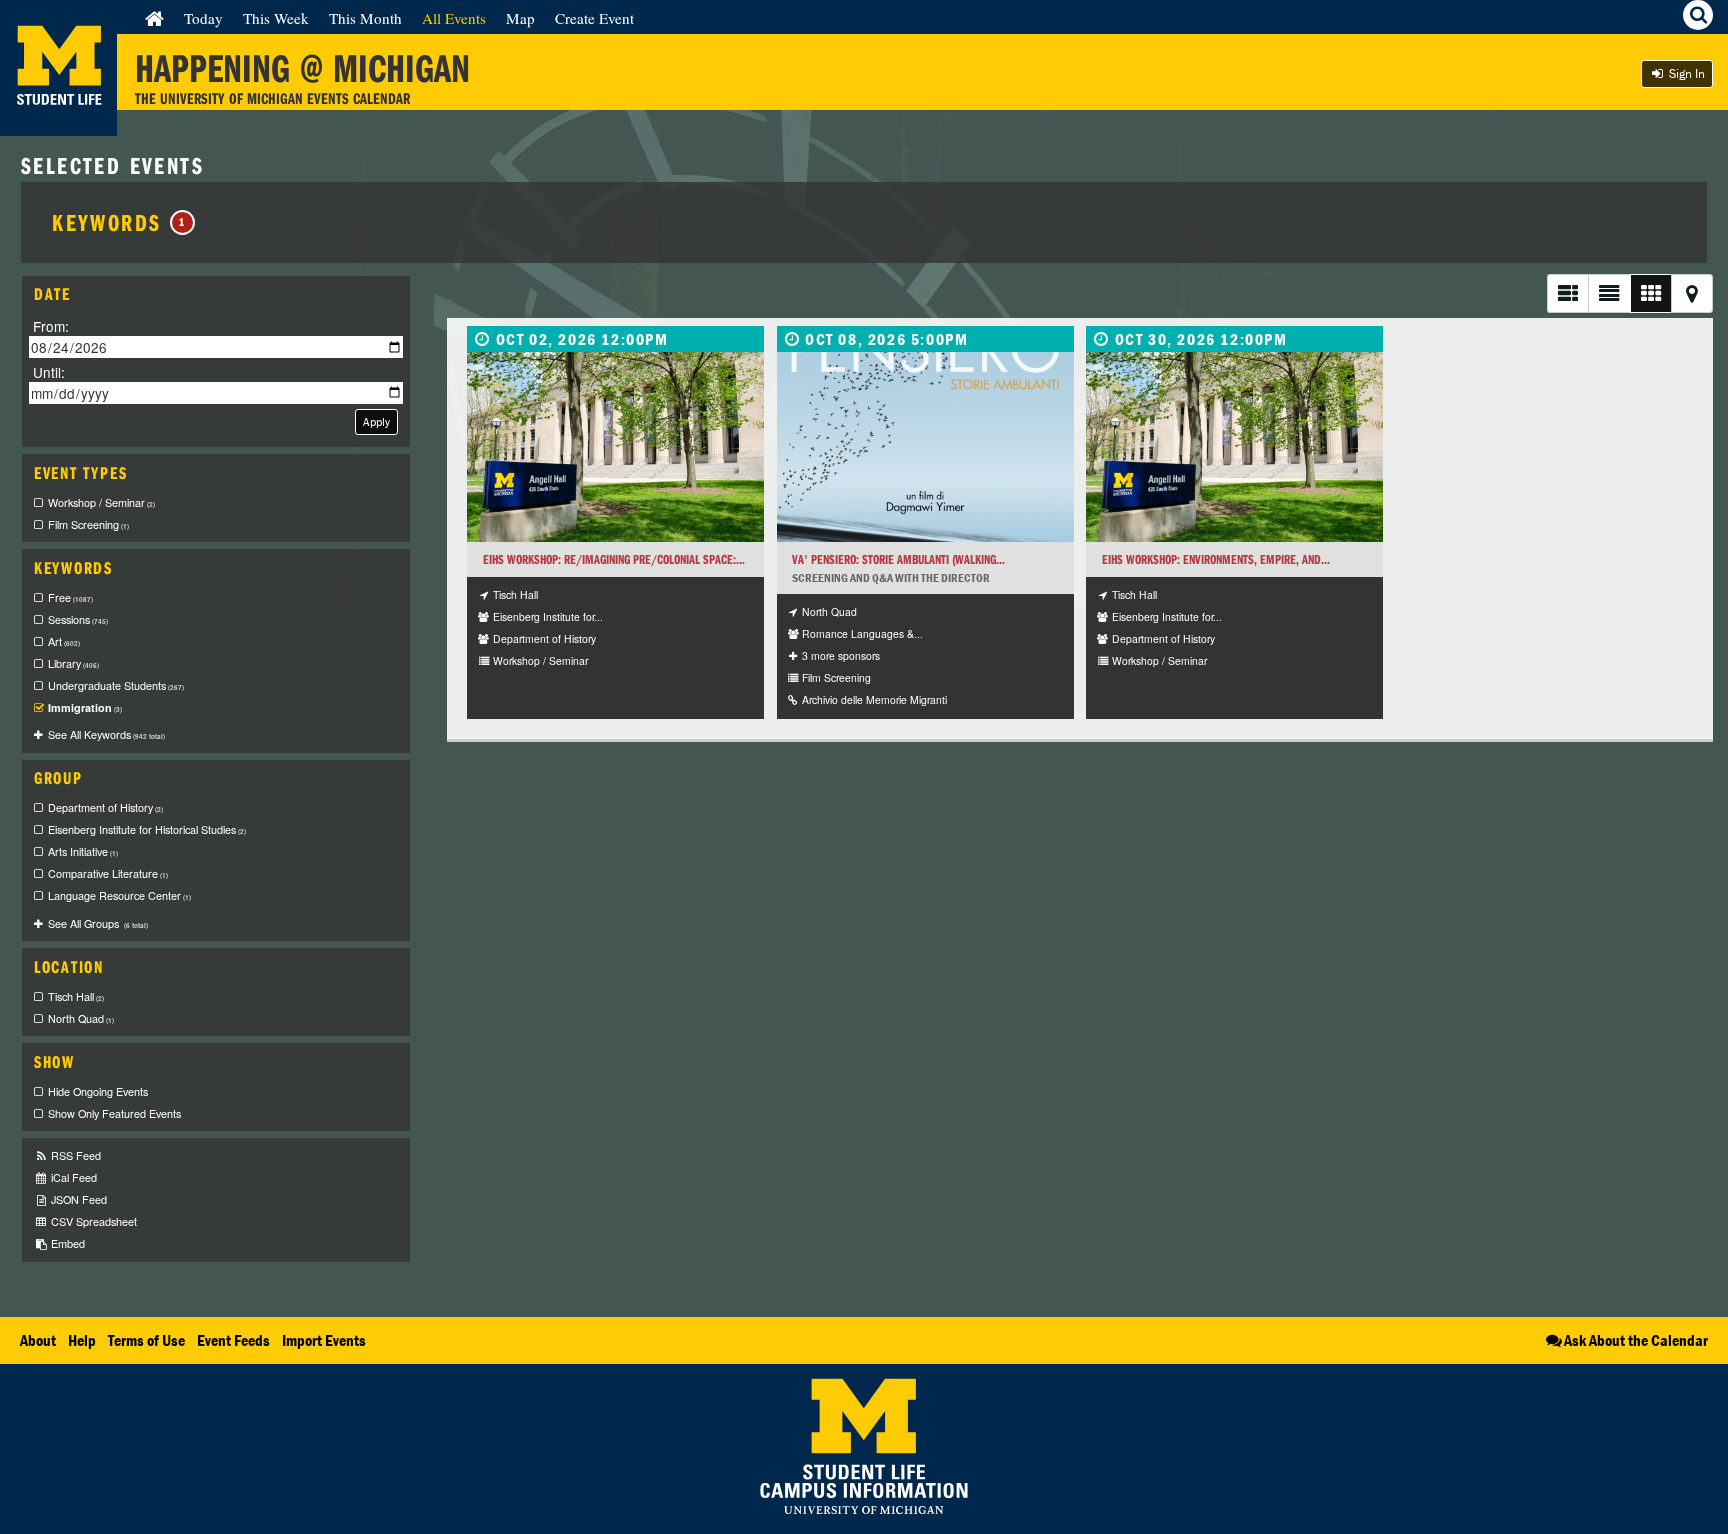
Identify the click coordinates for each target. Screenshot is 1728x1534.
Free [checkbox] (70, 597)
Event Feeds (233, 1340)
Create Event (594, 18)
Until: (49, 371)
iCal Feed (72, 1177)
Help (82, 1340)
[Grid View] (1650, 293)
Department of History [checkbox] (105, 807)
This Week (276, 18)
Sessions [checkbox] (78, 619)
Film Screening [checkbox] (88, 524)
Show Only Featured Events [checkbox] (114, 1113)
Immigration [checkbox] (85, 707)
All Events (454, 18)
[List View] (1567, 293)
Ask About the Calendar (1636, 1340)
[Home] (154, 18)
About (38, 1340)
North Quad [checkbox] (81, 1018)
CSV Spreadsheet (92, 1221)
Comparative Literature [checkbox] (108, 873)
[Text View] (1608, 293)
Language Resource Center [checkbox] (119, 895)
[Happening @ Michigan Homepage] (58, 123)
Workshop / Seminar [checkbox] (101, 502)
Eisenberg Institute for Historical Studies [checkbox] (147, 829)
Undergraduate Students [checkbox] (116, 685)
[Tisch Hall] (615, 447)
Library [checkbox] (73, 663)
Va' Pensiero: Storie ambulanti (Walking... (898, 559)
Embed (66, 1243)
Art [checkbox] (64, 641)
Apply (376, 421)
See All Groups (98, 923)
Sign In (1685, 73)
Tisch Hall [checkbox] (76, 996)
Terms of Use (146, 1340)
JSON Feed (77, 1199)
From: (51, 326)
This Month (365, 18)
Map (520, 18)
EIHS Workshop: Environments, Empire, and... (1216, 559)
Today (203, 18)
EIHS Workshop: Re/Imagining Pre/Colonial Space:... (614, 559)
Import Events (324, 1340)
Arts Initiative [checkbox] (83, 851)
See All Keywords (106, 734)
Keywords (119, 222)
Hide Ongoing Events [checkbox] (98, 1091)
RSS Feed (74, 1155)
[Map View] (1692, 293)
